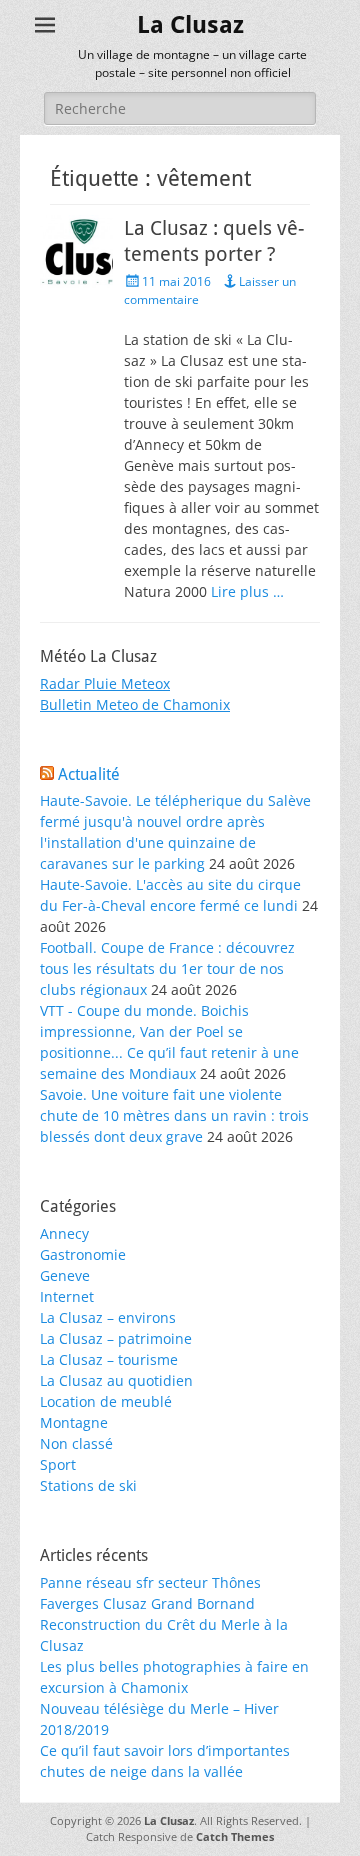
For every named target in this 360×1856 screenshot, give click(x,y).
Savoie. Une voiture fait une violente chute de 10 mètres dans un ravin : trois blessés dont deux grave (174, 1115)
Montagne (74, 1422)
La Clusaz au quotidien (116, 1380)
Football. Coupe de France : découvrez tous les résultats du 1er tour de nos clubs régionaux (167, 968)
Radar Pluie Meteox (105, 683)
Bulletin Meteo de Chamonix (135, 704)
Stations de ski (88, 1485)
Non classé (76, 1443)
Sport (58, 1464)
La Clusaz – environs (108, 1317)
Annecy (64, 1233)
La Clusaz (190, 25)
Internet (67, 1296)
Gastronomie (83, 1254)
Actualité (89, 774)
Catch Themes (235, 1836)
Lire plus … (247, 591)
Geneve (65, 1275)
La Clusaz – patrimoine (116, 1338)
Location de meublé (106, 1401)
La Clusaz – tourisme (109, 1359)
